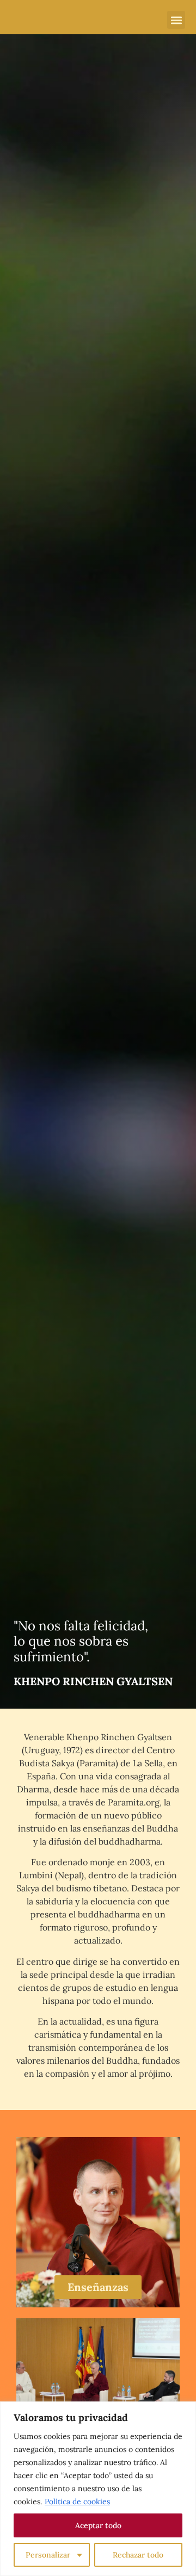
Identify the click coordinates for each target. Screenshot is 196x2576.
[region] (98, 2489)
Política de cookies (77, 2501)
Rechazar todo (138, 2555)
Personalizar (48, 2555)
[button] (176, 20)
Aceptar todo (98, 2525)
